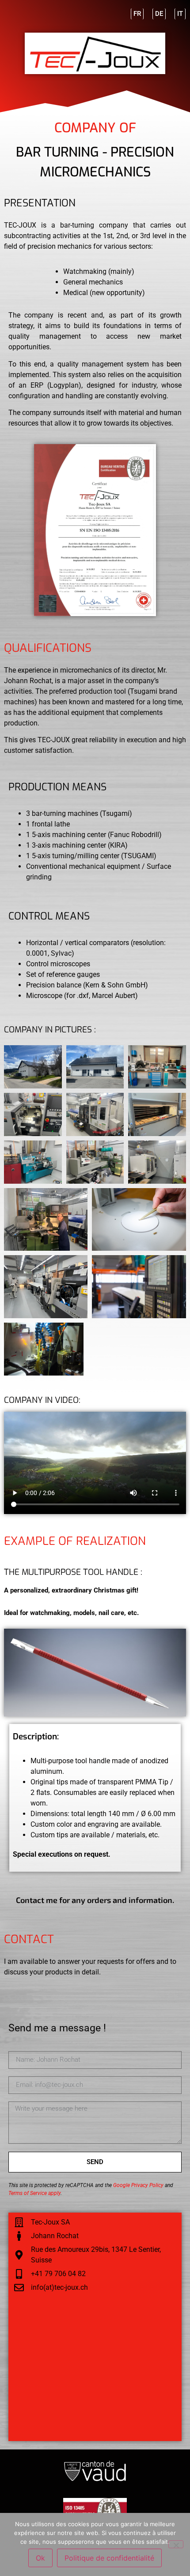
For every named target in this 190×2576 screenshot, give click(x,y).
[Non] (176, 2544)
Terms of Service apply (34, 2193)
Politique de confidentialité (109, 2558)
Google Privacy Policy (138, 2185)
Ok (40, 2558)
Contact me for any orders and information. (95, 1900)
